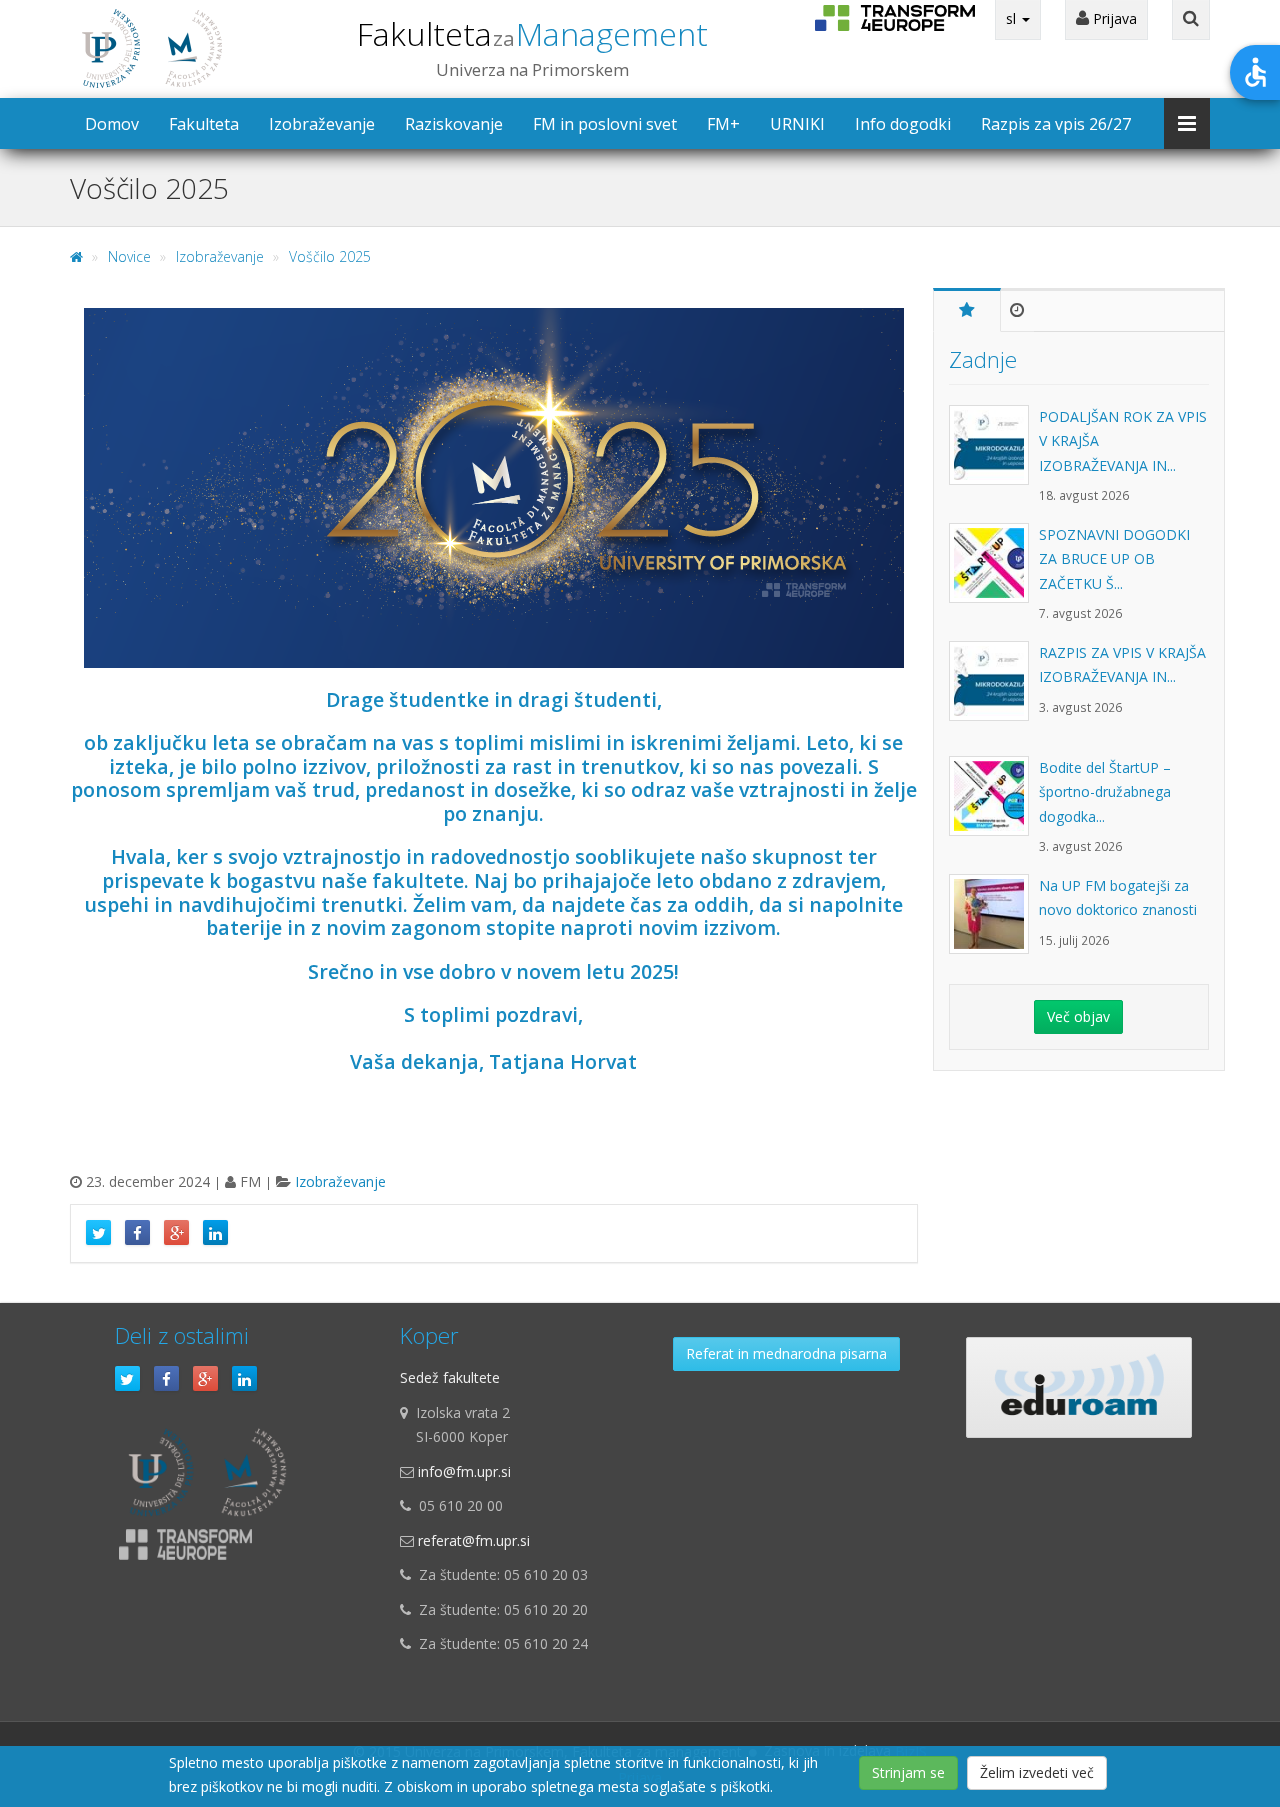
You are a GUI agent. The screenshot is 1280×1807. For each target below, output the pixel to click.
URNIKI (797, 124)
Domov (112, 124)
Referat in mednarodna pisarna (786, 1353)
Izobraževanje (322, 124)
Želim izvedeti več (1037, 1772)
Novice (129, 256)
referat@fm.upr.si (474, 1540)
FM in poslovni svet (605, 124)
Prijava (1113, 18)
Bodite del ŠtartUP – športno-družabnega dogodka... (1105, 792)
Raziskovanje (454, 124)
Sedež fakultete (450, 1377)
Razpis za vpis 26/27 (1056, 124)
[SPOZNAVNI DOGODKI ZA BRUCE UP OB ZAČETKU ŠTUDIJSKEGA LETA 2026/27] (994, 573)
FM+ (723, 124)
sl (1013, 18)
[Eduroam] (1079, 1387)
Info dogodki (903, 124)
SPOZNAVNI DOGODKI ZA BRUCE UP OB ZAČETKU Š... (1114, 559)
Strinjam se (908, 1772)
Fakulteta (532, 33)
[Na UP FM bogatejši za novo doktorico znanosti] (994, 924)
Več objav (1078, 1016)
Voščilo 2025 (330, 256)
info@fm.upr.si (464, 1471)
